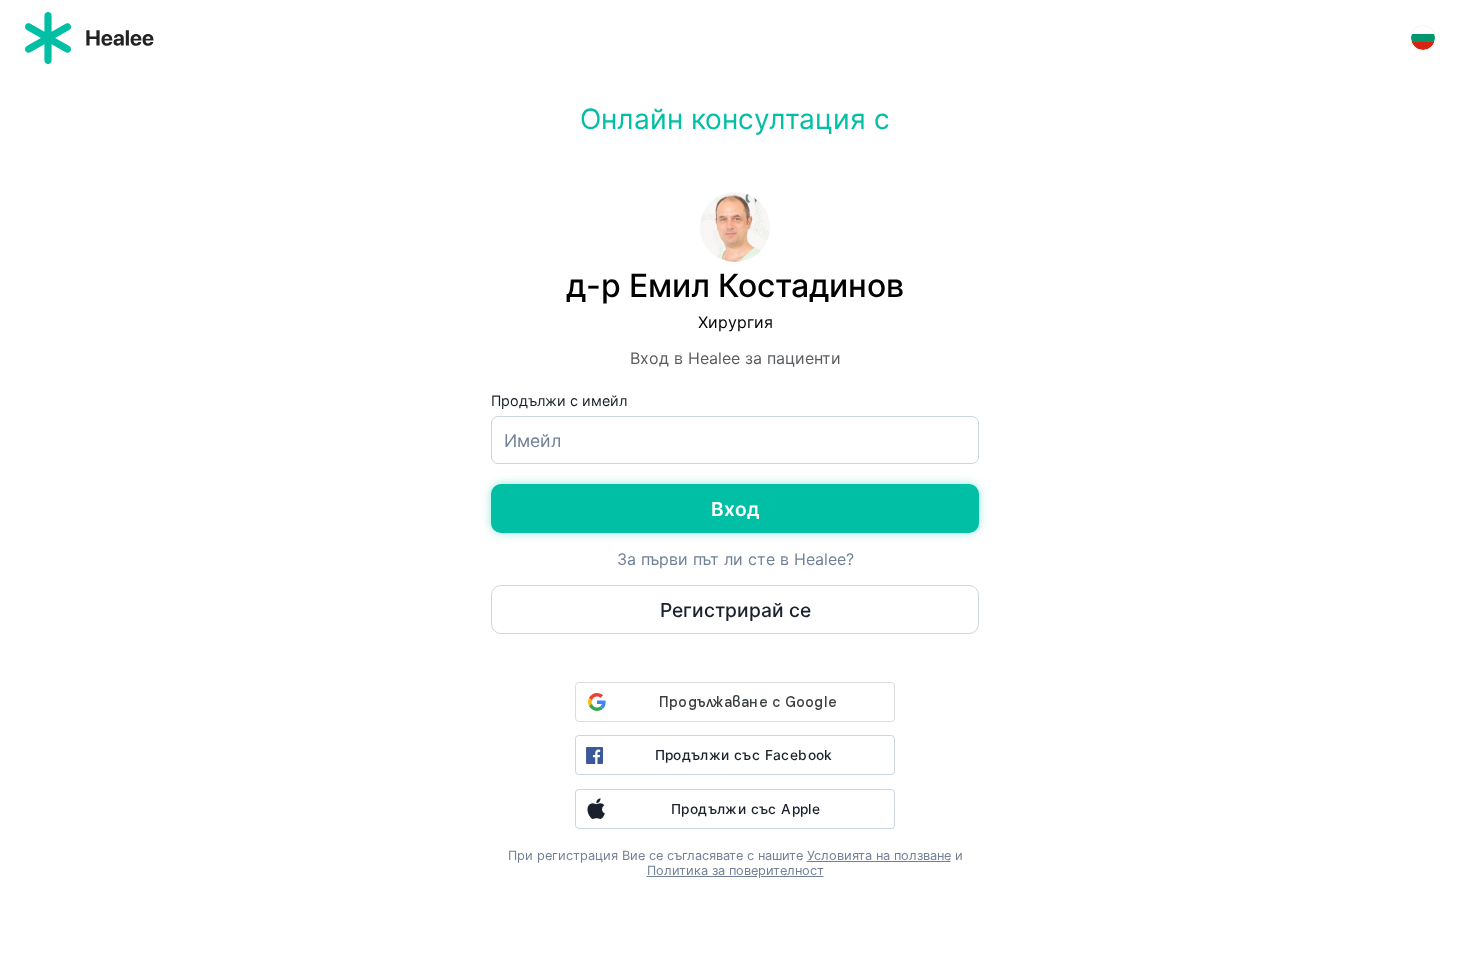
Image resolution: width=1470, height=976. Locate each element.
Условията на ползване (879, 855)
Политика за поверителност (735, 870)
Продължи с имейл (559, 400)
